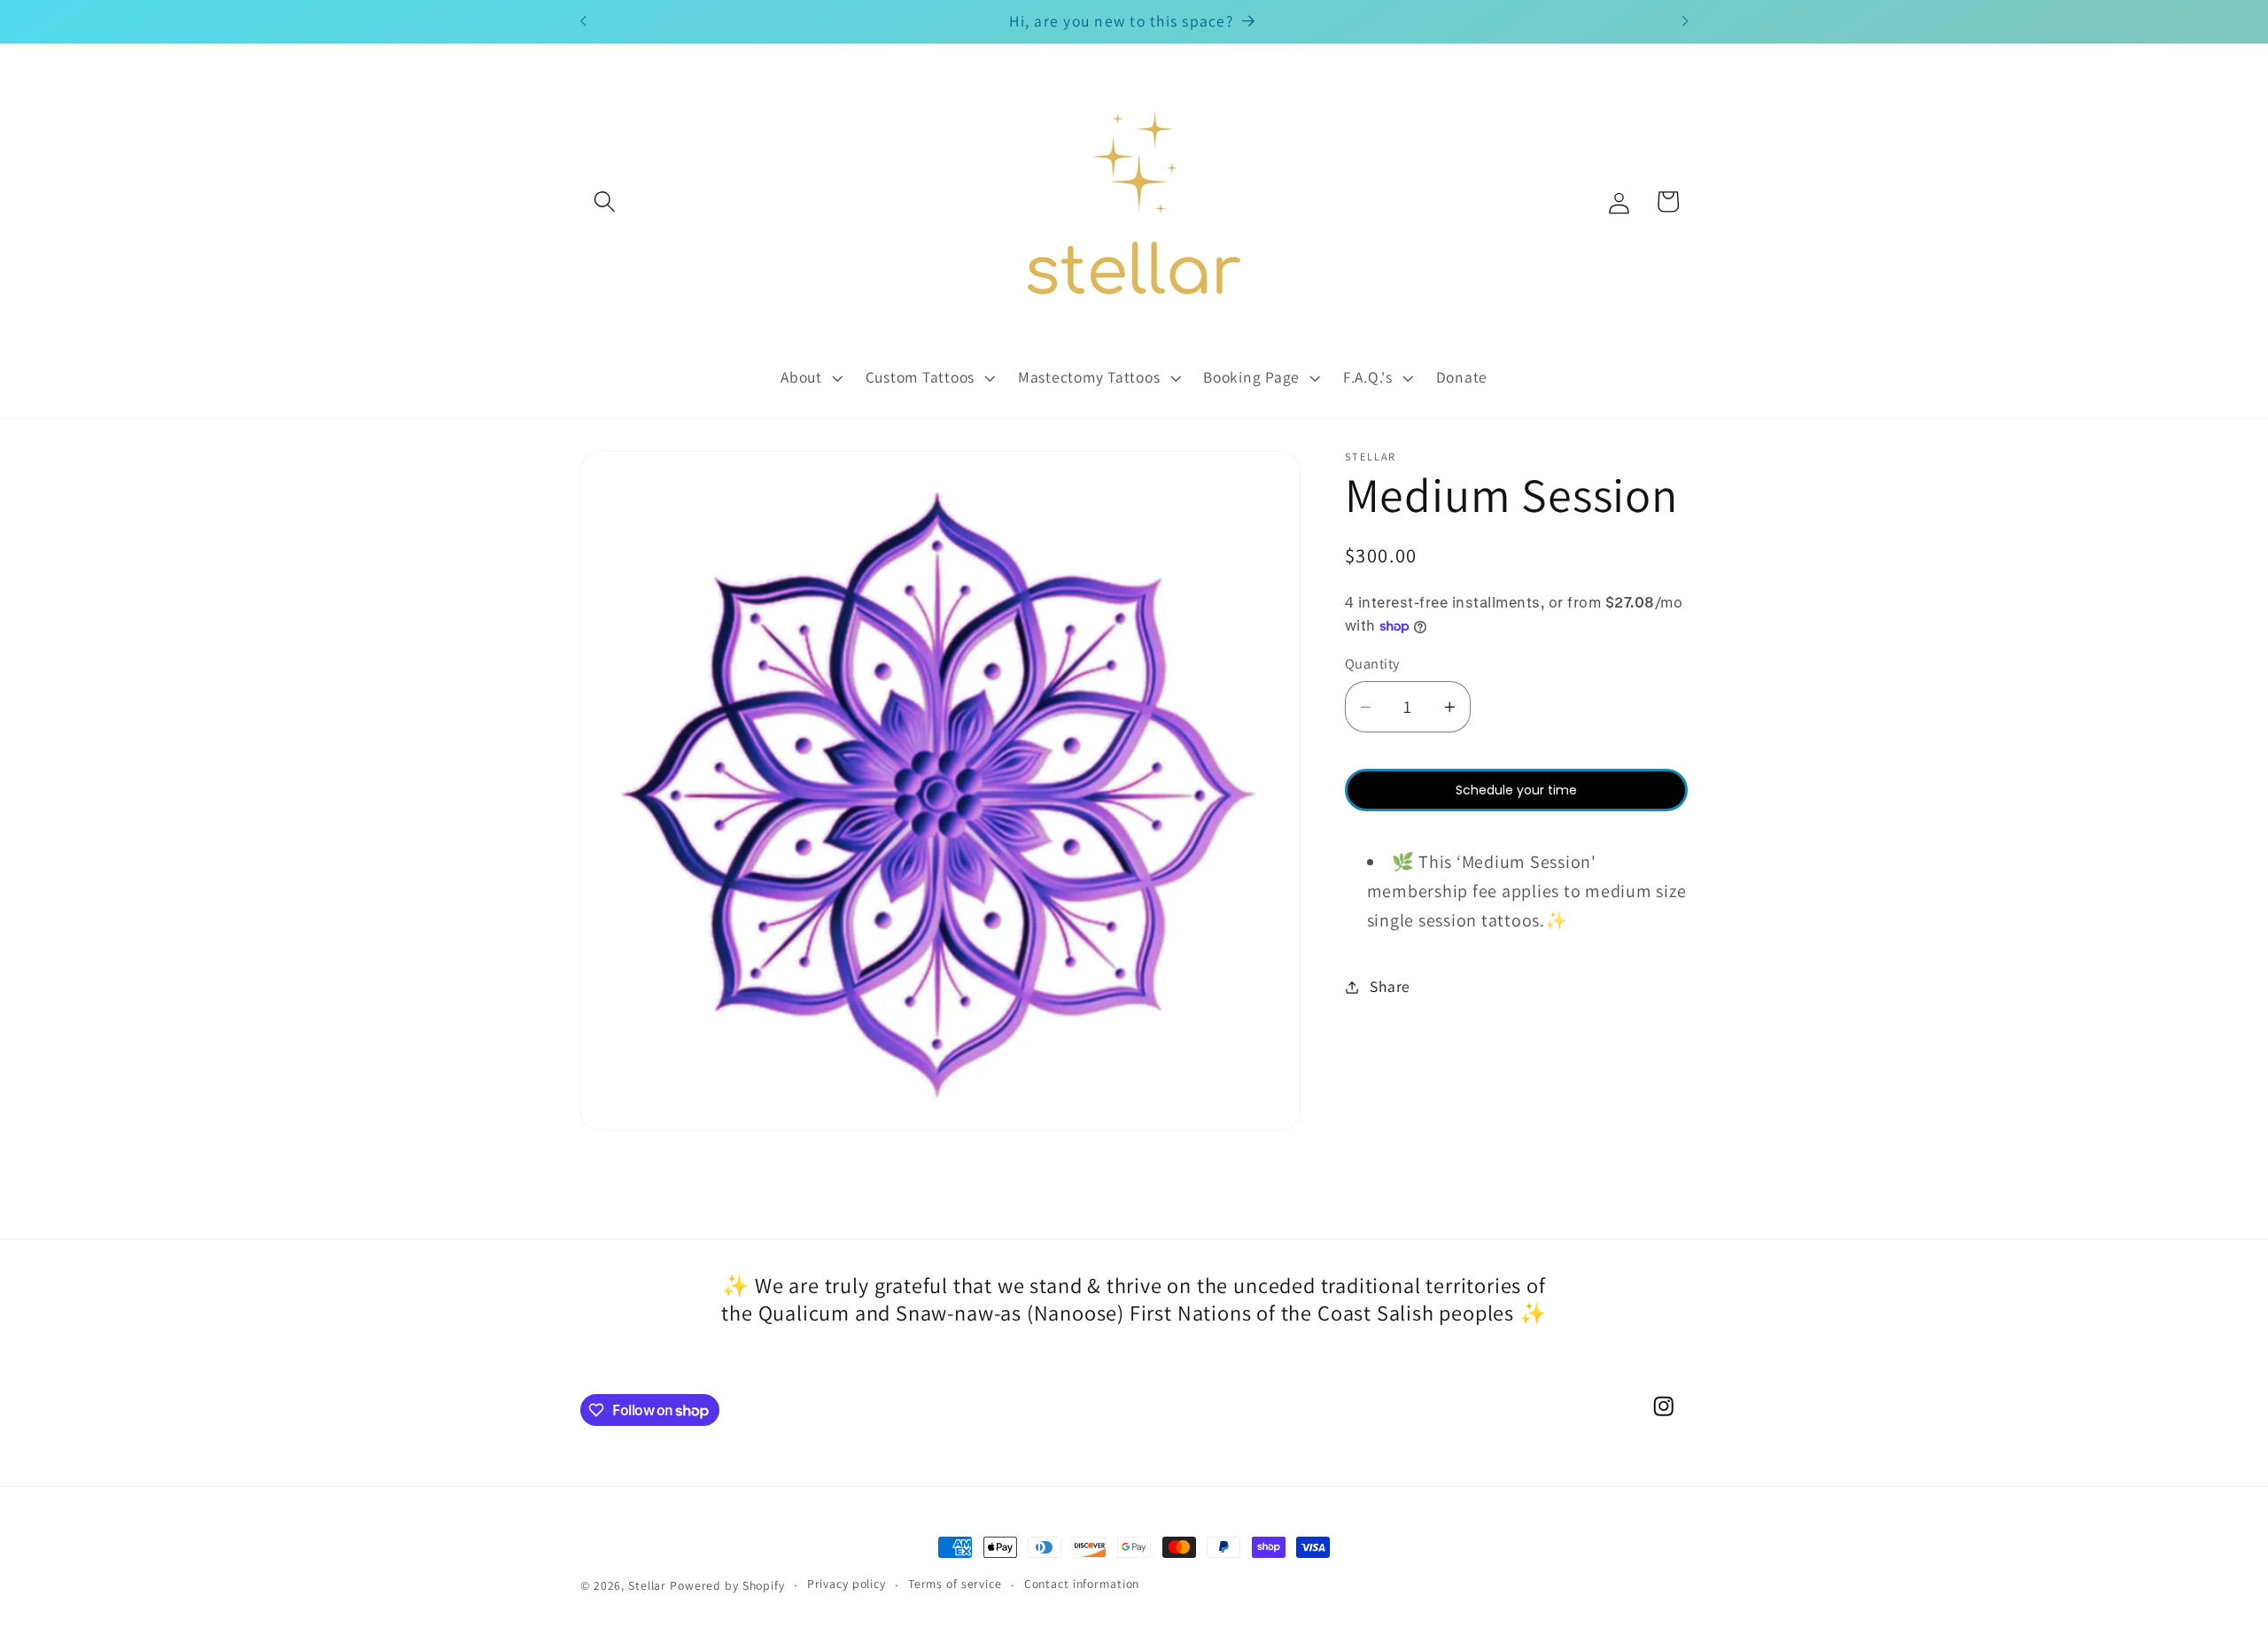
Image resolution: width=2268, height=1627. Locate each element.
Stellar (647, 1585)
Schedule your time (1516, 790)
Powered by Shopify (727, 1585)
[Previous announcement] (583, 21)
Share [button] (1390, 986)
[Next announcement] (1685, 21)
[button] (605, 201)
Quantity (1372, 663)
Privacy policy (847, 1584)
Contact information (1082, 1584)
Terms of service (955, 1584)
